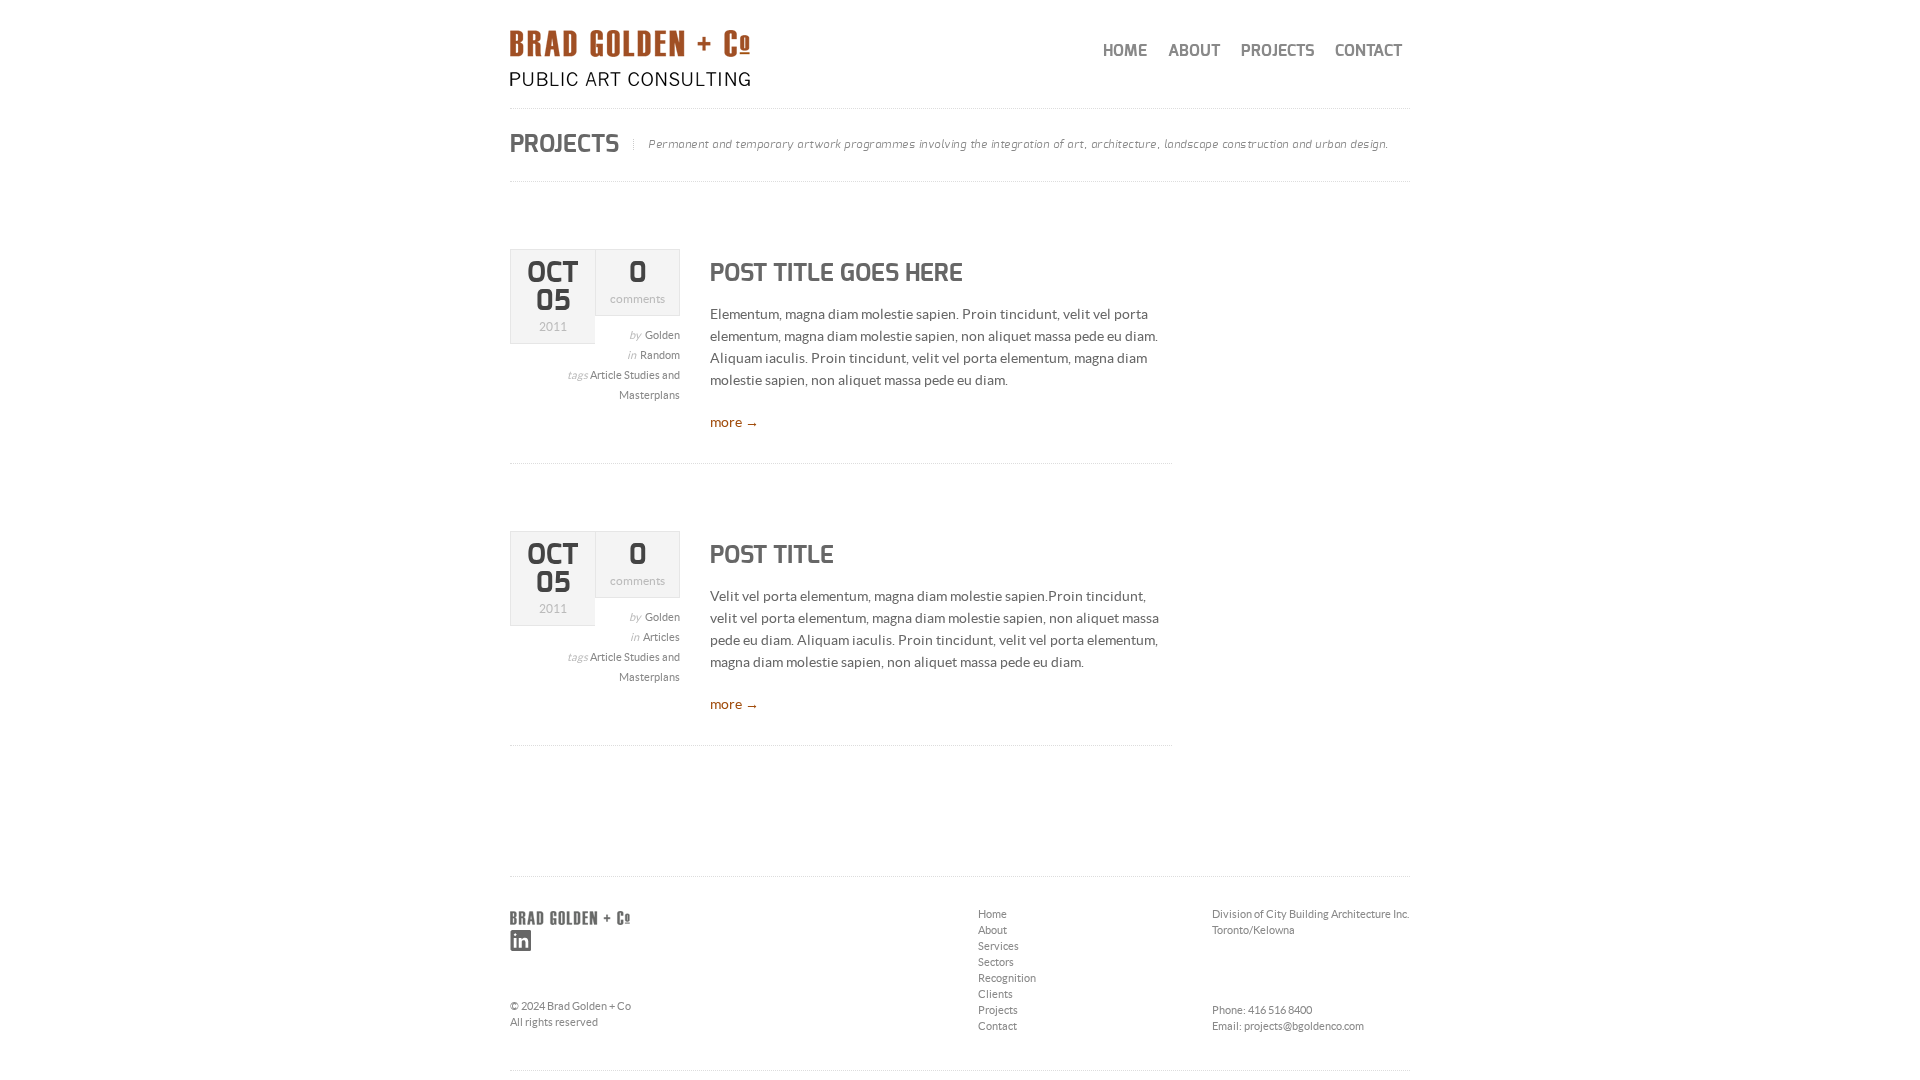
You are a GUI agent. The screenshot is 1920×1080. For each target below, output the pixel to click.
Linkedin (520, 940)
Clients (995, 994)
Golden (662, 335)
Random (660, 355)
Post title (772, 556)
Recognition (1007, 978)
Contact (1368, 51)
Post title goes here (836, 274)
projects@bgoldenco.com (1304, 1026)
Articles (661, 637)
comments (637, 282)
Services (998, 946)
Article (607, 375)
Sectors (996, 962)
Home (1125, 51)
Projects (1277, 51)
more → (734, 423)
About (1194, 51)
